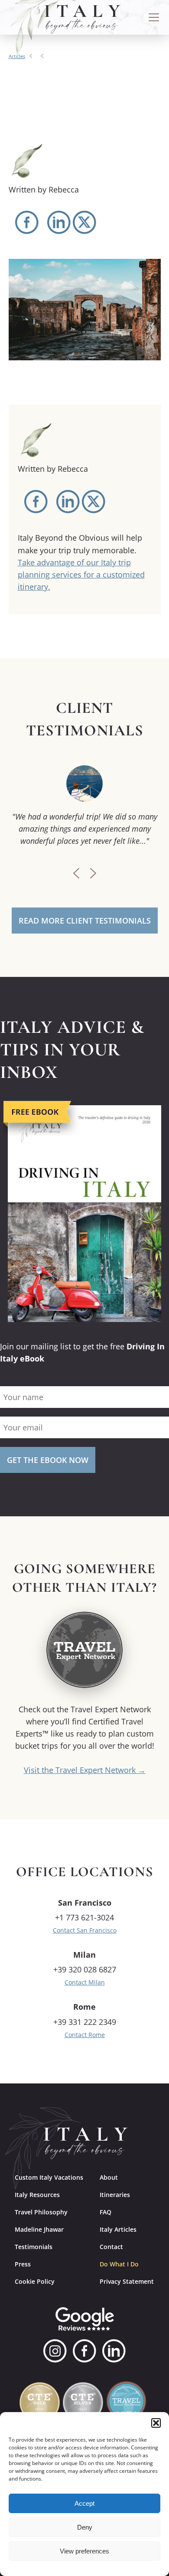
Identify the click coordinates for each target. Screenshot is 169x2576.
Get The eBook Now (48, 1460)
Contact (111, 2247)
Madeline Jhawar (39, 2229)
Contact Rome (85, 2035)
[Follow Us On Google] (85, 2319)
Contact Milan (85, 1982)
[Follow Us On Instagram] (55, 2351)
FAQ (106, 2212)
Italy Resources (37, 2195)
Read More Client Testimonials (85, 921)
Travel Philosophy (41, 2212)
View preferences (84, 2551)
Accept (84, 2503)
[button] (156, 2423)
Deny (85, 2527)
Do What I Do (119, 2264)
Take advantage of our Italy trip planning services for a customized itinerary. (81, 575)
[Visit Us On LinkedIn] (114, 2351)
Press (23, 2264)
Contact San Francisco (85, 1930)
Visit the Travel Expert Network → (85, 1770)
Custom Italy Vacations (49, 2177)
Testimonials (34, 2247)
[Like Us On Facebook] (84, 2351)
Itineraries (115, 2195)
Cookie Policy (35, 2281)
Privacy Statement (127, 2281)
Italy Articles (118, 2229)
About (109, 2177)
